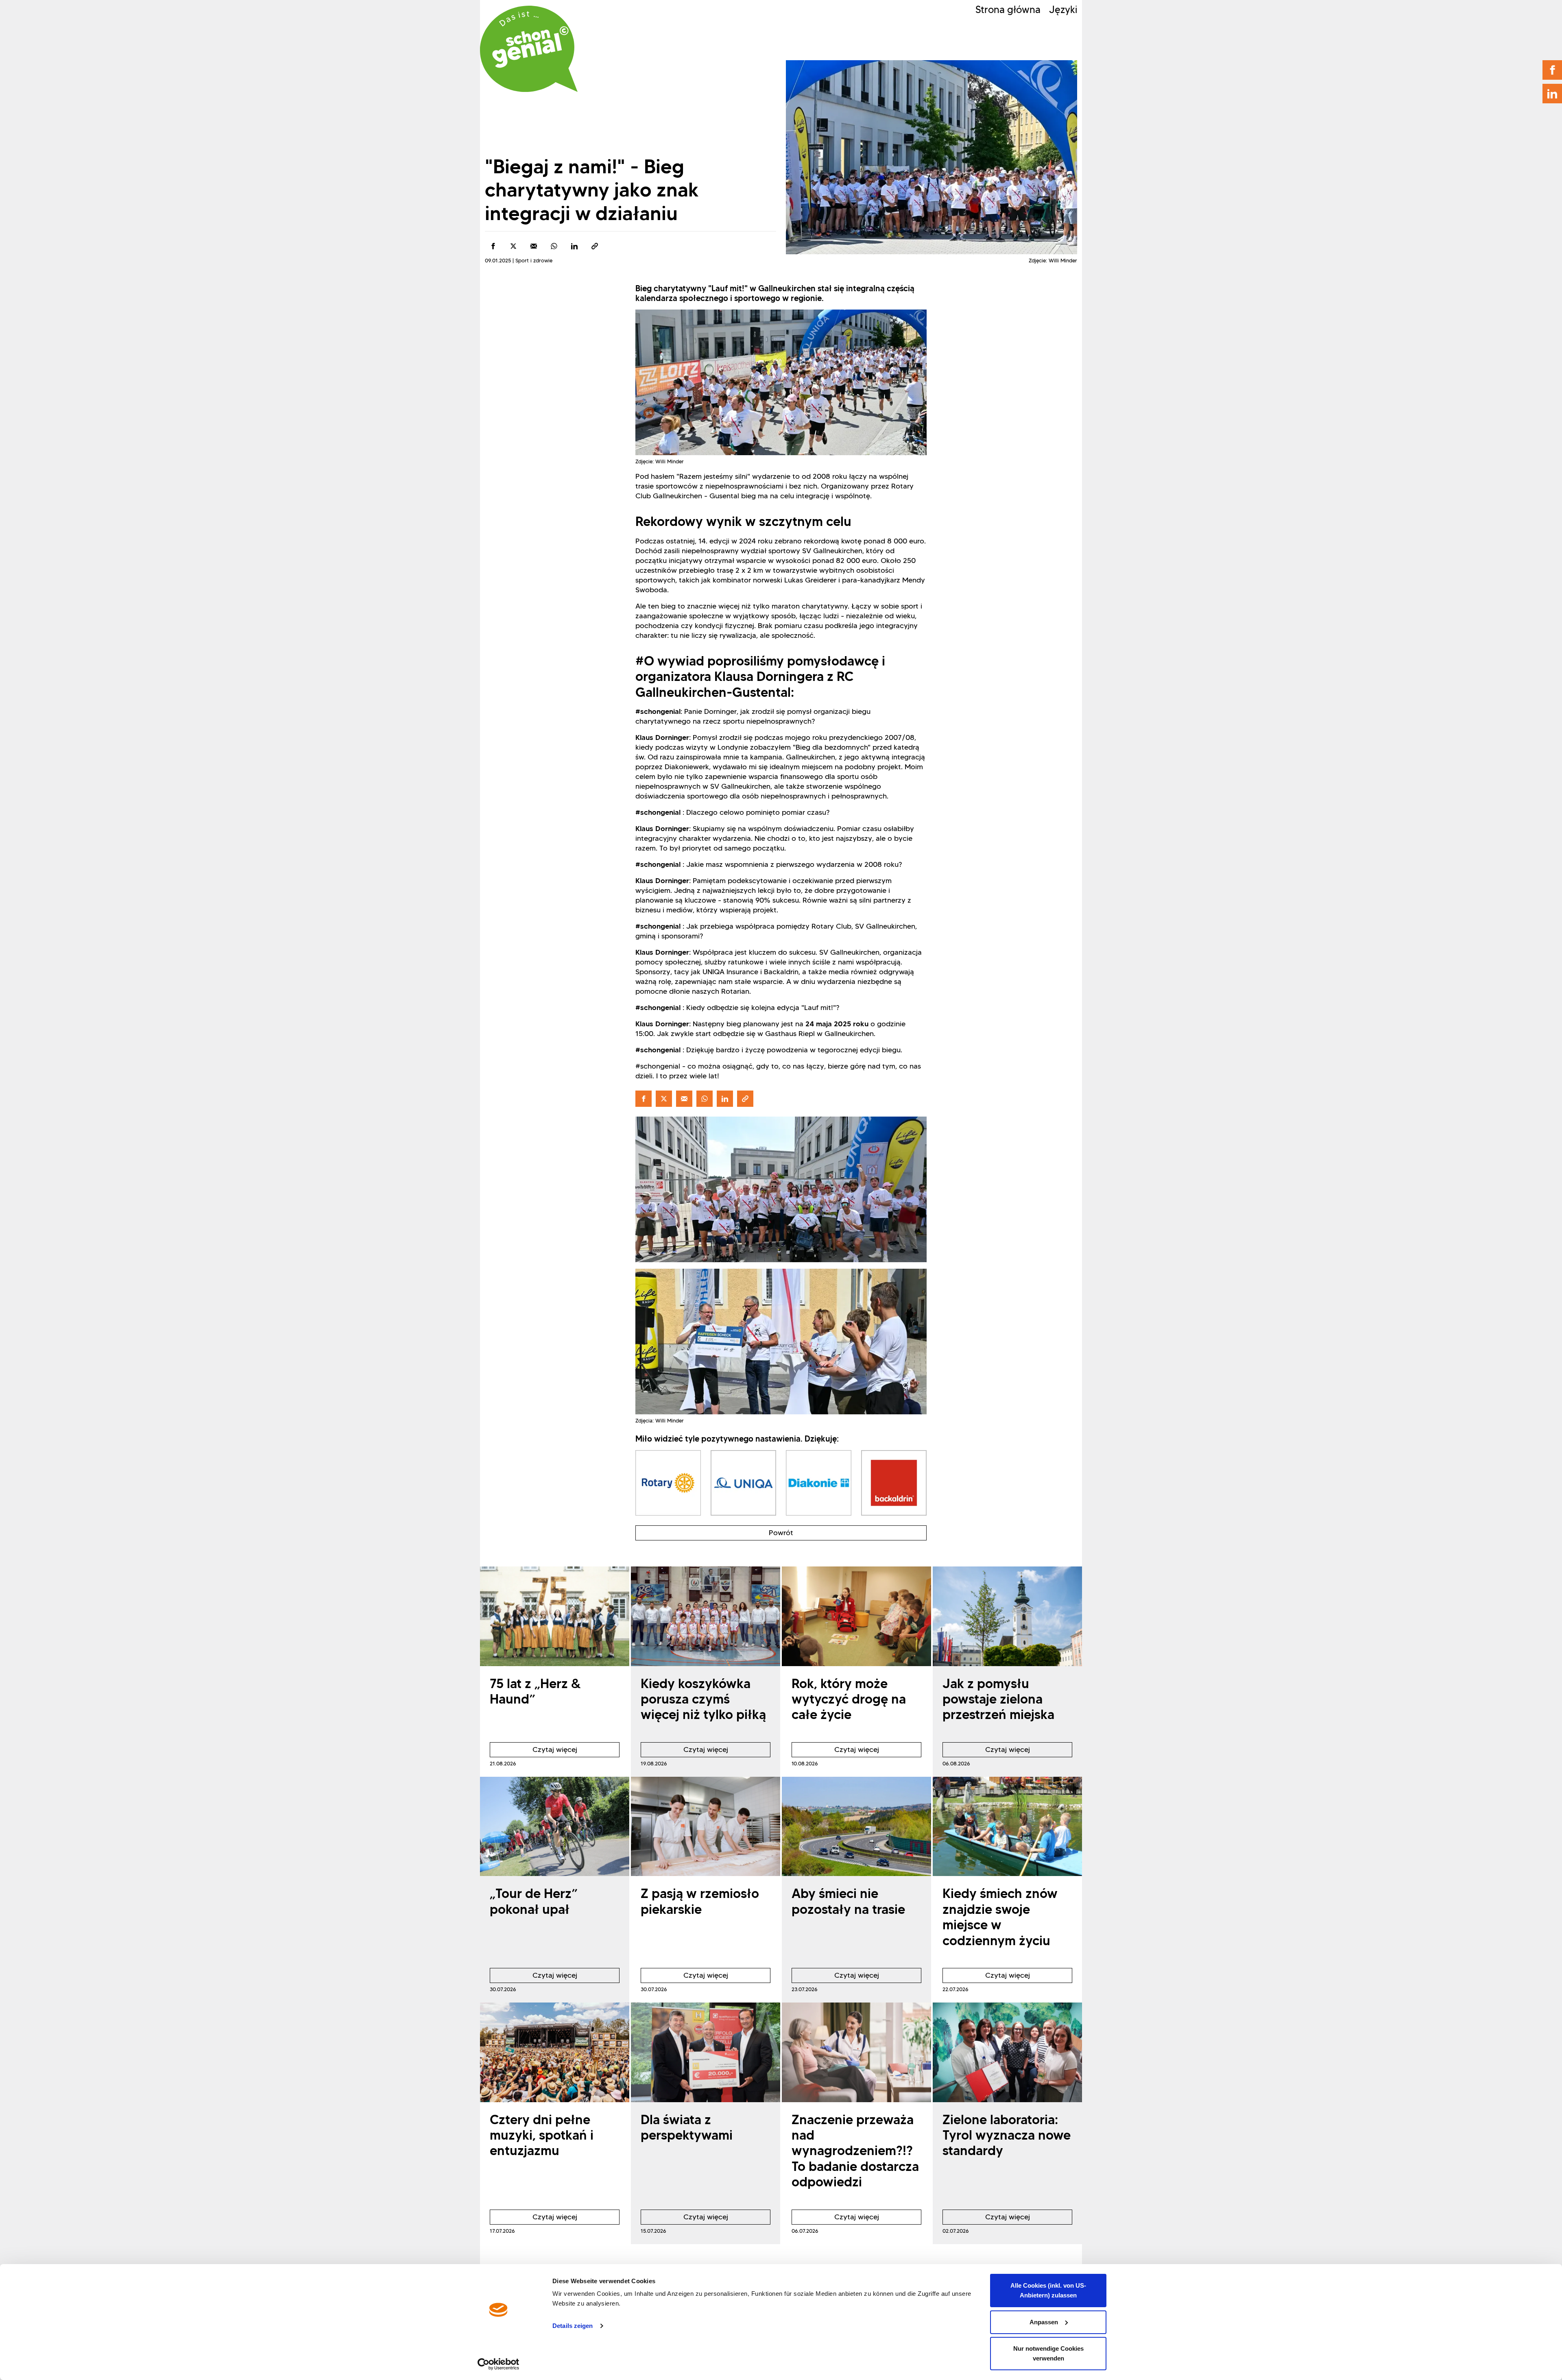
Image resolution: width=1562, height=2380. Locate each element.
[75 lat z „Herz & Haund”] (555, 1616)
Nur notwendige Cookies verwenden (1048, 2353)
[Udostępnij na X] (513, 246)
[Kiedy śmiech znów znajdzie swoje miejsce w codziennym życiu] (1007, 1827)
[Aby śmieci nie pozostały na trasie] (856, 1827)
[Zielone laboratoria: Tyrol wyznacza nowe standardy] (1007, 2052)
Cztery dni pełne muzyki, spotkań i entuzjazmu (542, 2135)
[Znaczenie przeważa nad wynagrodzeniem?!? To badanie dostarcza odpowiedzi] (856, 2052)
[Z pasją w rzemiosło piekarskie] (706, 1827)
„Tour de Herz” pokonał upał (534, 1901)
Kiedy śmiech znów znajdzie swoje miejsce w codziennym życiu (1000, 1917)
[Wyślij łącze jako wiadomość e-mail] (534, 246)
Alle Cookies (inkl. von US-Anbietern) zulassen (1048, 2290)
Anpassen (1044, 2322)
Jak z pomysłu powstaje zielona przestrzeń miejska (998, 1699)
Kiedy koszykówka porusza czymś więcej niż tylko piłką (703, 1699)
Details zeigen (573, 2326)
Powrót (781, 1533)
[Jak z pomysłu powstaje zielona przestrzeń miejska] (1007, 1616)
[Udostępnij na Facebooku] (493, 246)
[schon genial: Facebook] (1552, 70)
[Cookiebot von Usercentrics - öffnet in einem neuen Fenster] (498, 2364)
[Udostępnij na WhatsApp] (554, 246)
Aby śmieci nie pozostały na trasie (848, 1901)
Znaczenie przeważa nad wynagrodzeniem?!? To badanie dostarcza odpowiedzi (855, 2151)
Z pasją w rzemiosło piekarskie (700, 1901)
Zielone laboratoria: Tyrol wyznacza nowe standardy (1007, 2135)
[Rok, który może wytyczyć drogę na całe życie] (856, 1616)
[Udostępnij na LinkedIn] (574, 246)
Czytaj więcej (533, 1751)
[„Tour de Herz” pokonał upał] (555, 1827)
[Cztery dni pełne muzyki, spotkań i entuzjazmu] (555, 2052)
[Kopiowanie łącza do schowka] (595, 246)
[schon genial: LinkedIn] (1552, 94)
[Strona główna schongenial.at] (529, 49)
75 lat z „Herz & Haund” (535, 1691)
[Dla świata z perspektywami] (706, 2052)
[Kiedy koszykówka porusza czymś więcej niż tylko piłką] (706, 1616)
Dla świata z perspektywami (687, 2127)
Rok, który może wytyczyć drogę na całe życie (849, 1699)
